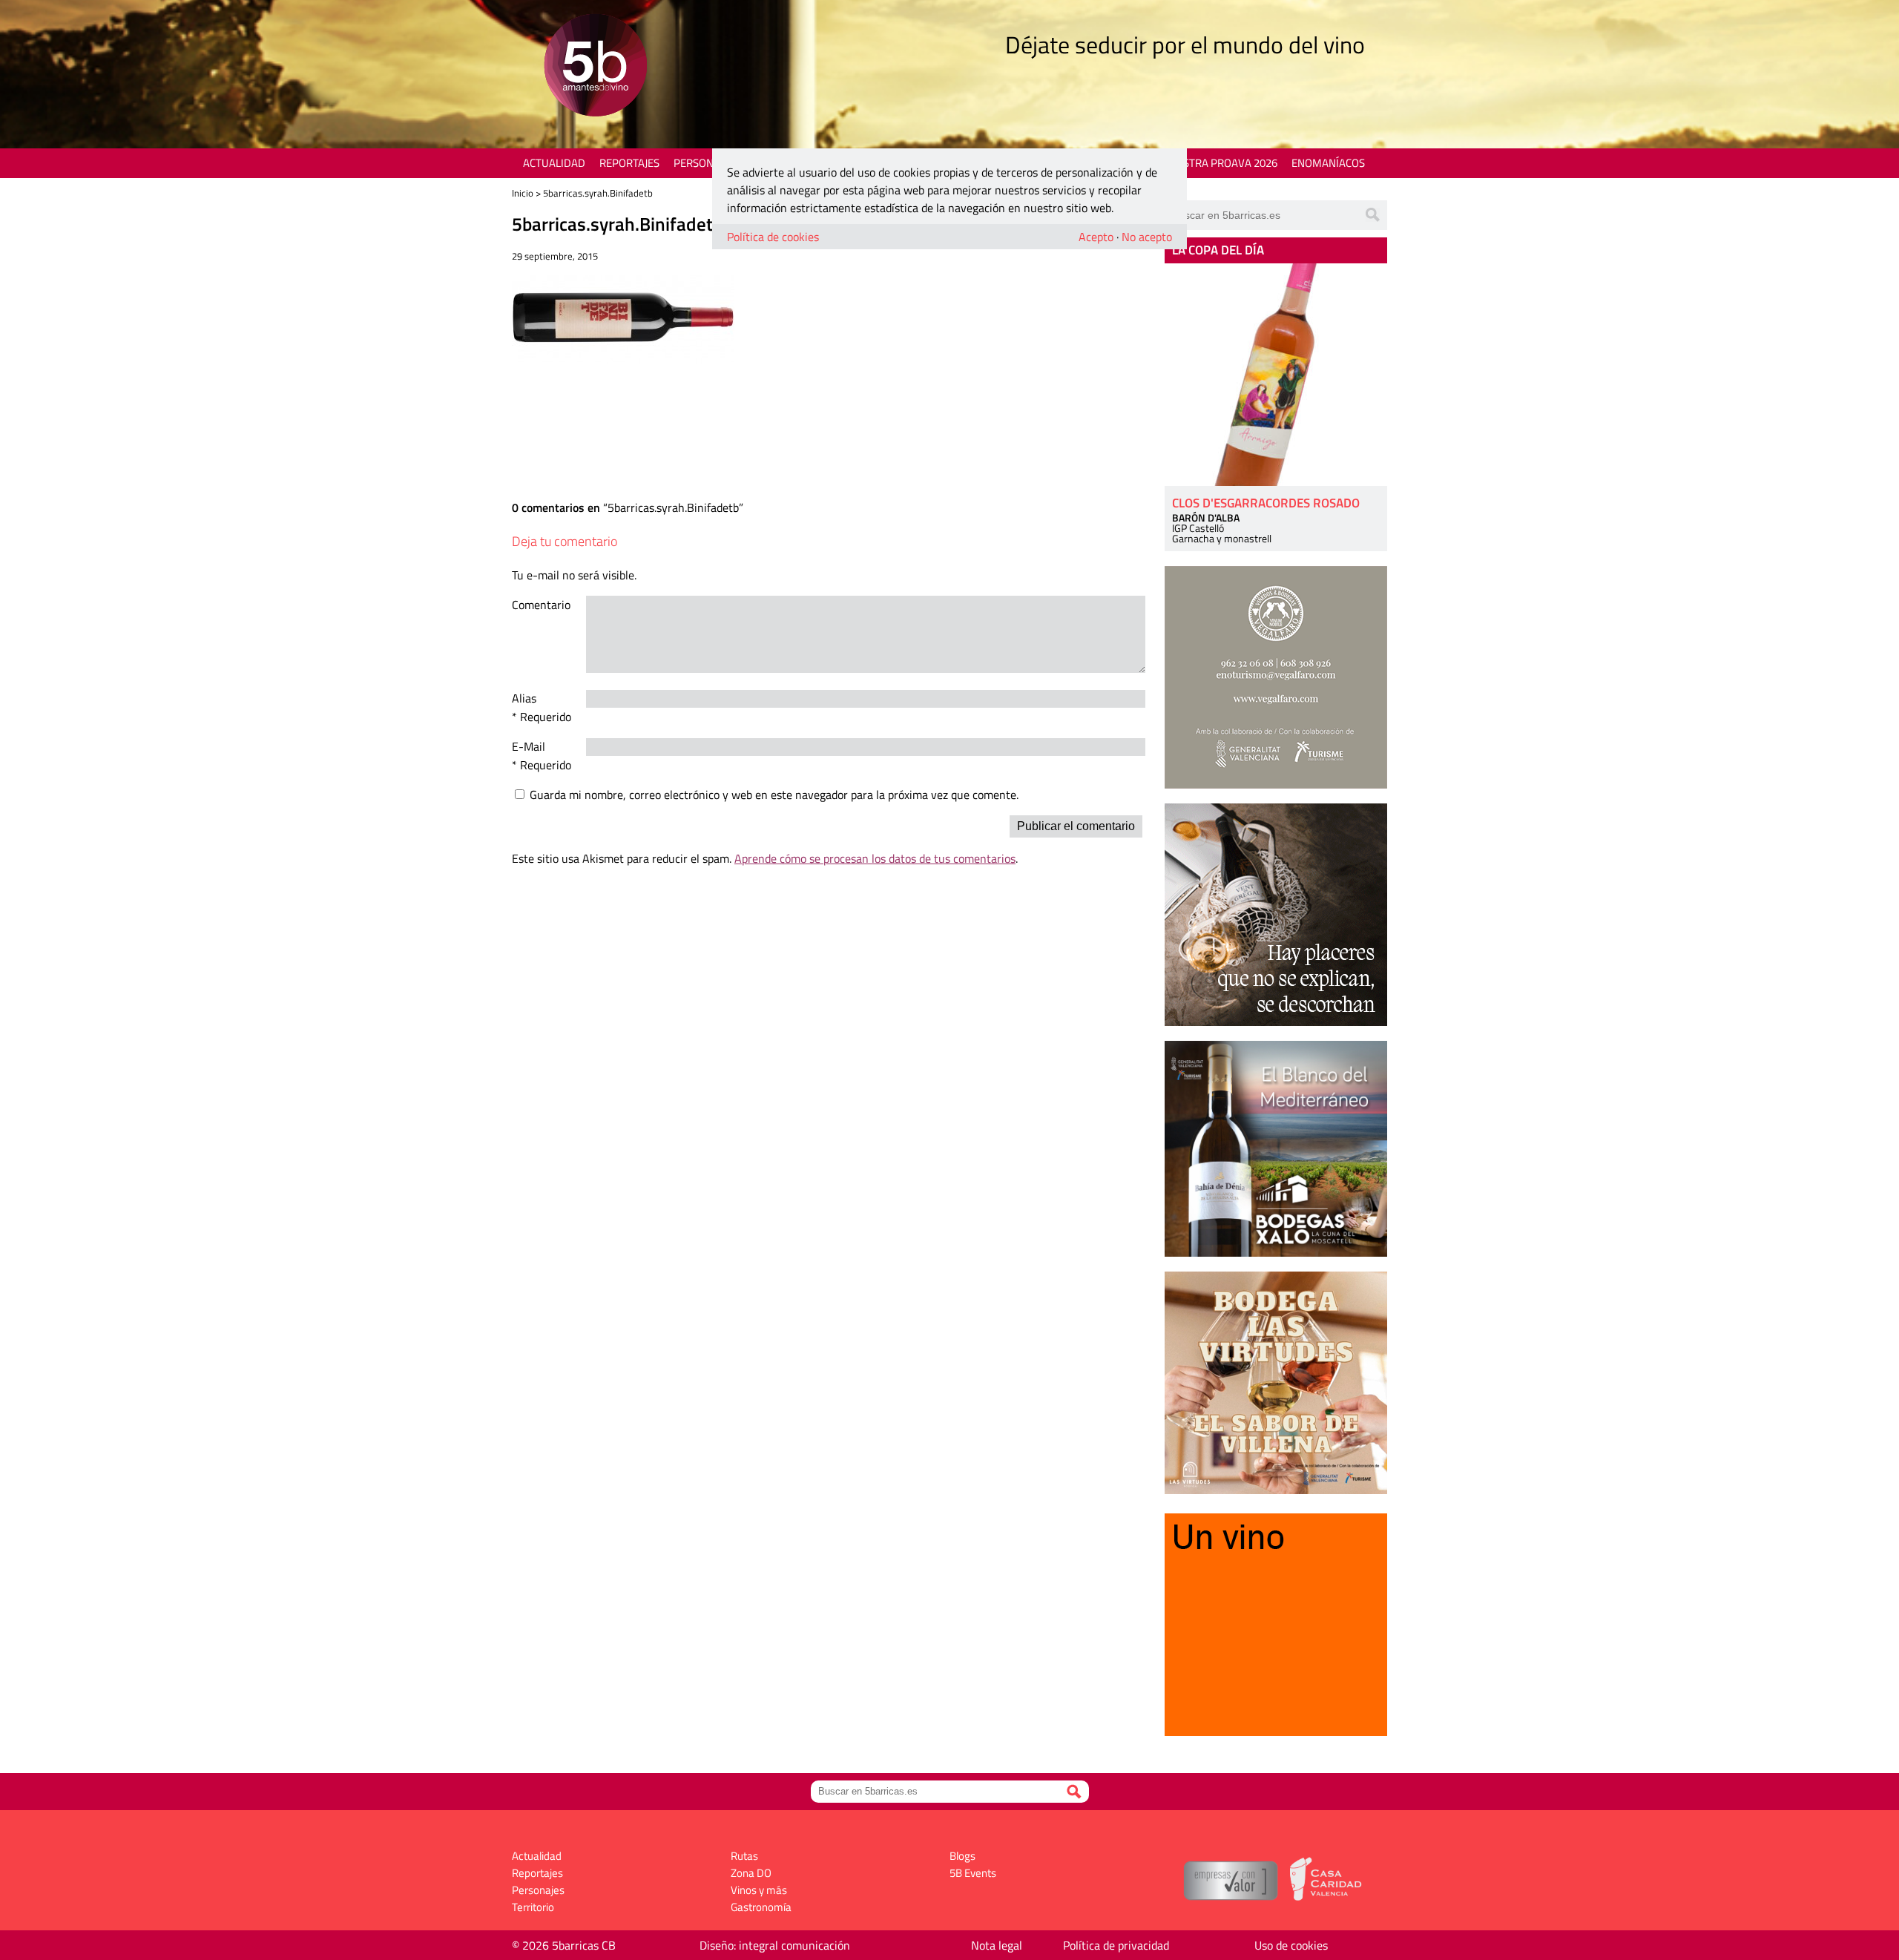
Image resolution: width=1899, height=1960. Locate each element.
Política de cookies (773, 237)
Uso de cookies (1291, 1945)
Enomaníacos (1328, 163)
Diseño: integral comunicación (775, 1945)
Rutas (744, 1856)
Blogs (962, 1856)
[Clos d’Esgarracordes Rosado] (1276, 375)
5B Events (973, 1873)
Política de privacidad (1116, 1945)
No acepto (1147, 237)
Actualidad (554, 163)
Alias (524, 698)
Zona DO (751, 1873)
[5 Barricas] (595, 67)
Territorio (533, 1907)
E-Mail (529, 746)
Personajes (704, 163)
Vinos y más (759, 1890)
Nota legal (997, 1945)
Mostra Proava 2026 (1222, 163)
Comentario (541, 605)
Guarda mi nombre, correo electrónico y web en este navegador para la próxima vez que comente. (774, 795)
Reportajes (629, 163)
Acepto (1096, 237)
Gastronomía (761, 1907)
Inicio (523, 193)
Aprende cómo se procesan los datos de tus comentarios (875, 858)
